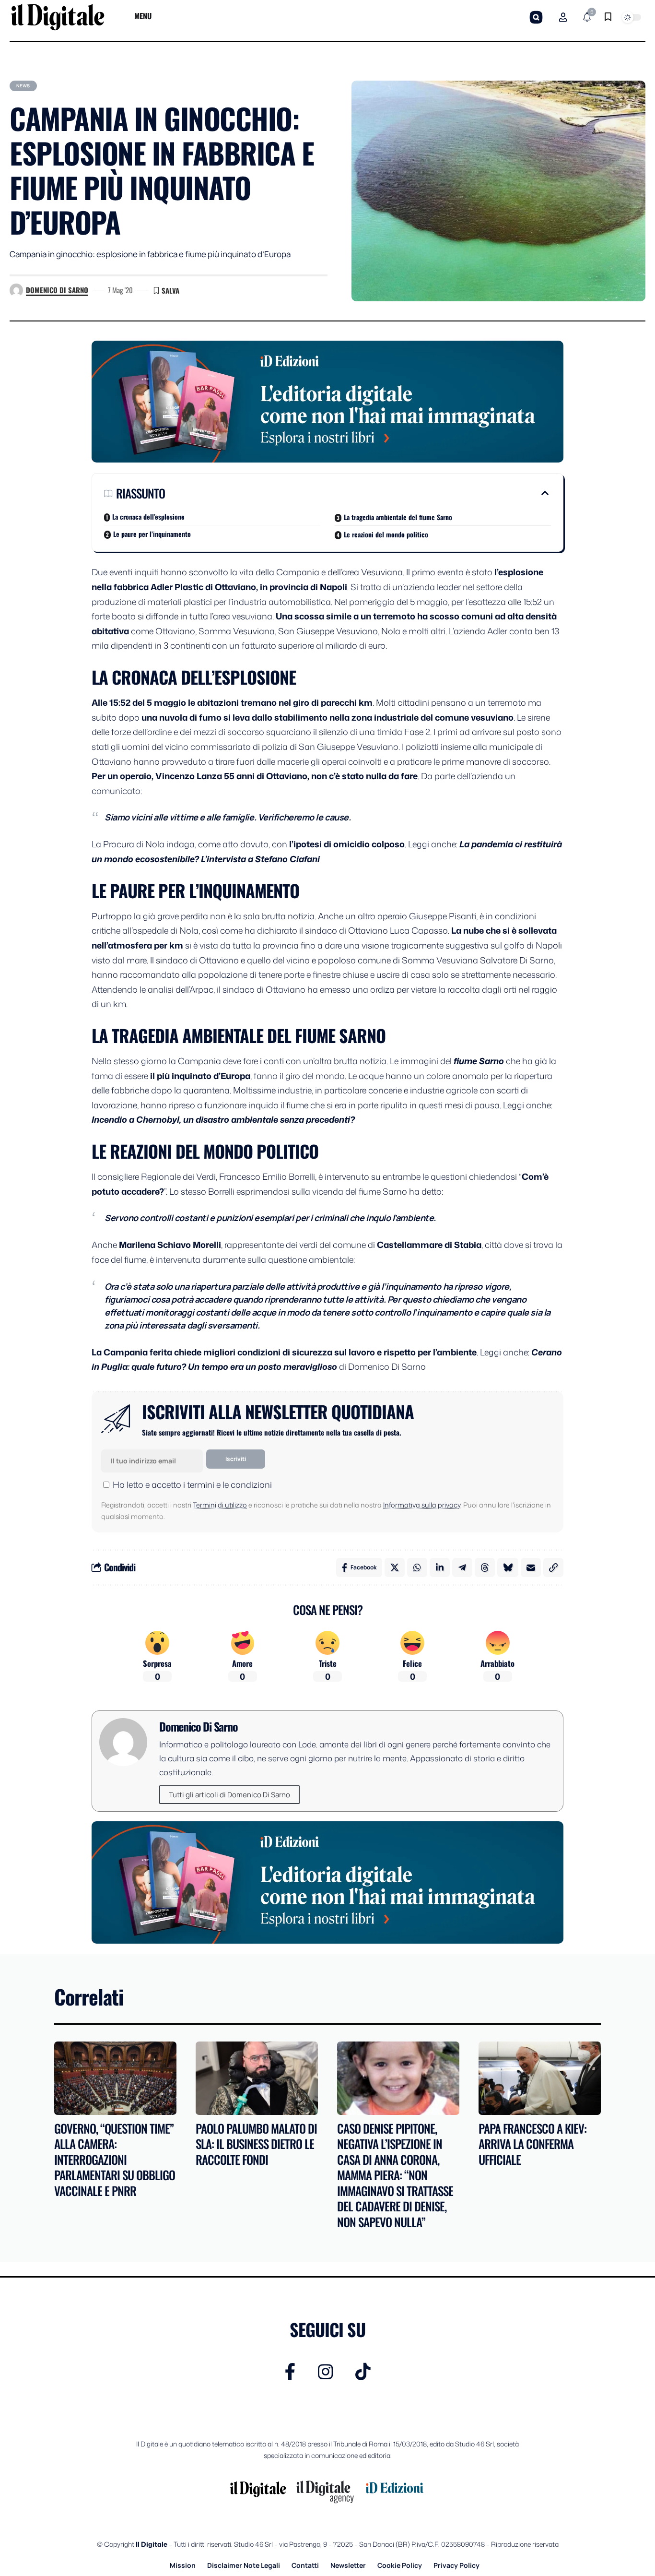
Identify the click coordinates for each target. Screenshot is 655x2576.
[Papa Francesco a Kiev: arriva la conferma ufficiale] (540, 2078)
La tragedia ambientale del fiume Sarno (398, 517)
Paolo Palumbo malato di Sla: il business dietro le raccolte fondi (256, 2144)
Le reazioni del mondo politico (386, 534)
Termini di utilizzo (220, 1505)
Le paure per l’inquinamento (152, 534)
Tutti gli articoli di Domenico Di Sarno (229, 1795)
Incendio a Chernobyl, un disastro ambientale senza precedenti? (223, 1119)
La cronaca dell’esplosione (148, 516)
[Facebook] (290, 2372)
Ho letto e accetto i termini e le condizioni (192, 1484)
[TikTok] (363, 2372)
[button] (536, 17)
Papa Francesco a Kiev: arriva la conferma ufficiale (532, 2144)
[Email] (531, 1567)
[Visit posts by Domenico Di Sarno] (16, 290)
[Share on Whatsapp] (417, 1567)
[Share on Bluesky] (508, 1567)
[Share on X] (395, 1567)
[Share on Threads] (485, 1567)
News (23, 86)
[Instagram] (326, 2372)
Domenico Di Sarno (57, 290)
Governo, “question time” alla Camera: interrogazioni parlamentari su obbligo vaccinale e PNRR (115, 2159)
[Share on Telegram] (462, 1567)
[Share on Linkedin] (440, 1567)
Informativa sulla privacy (422, 1505)
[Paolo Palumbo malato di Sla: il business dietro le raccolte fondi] (257, 2078)
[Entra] (563, 17)
